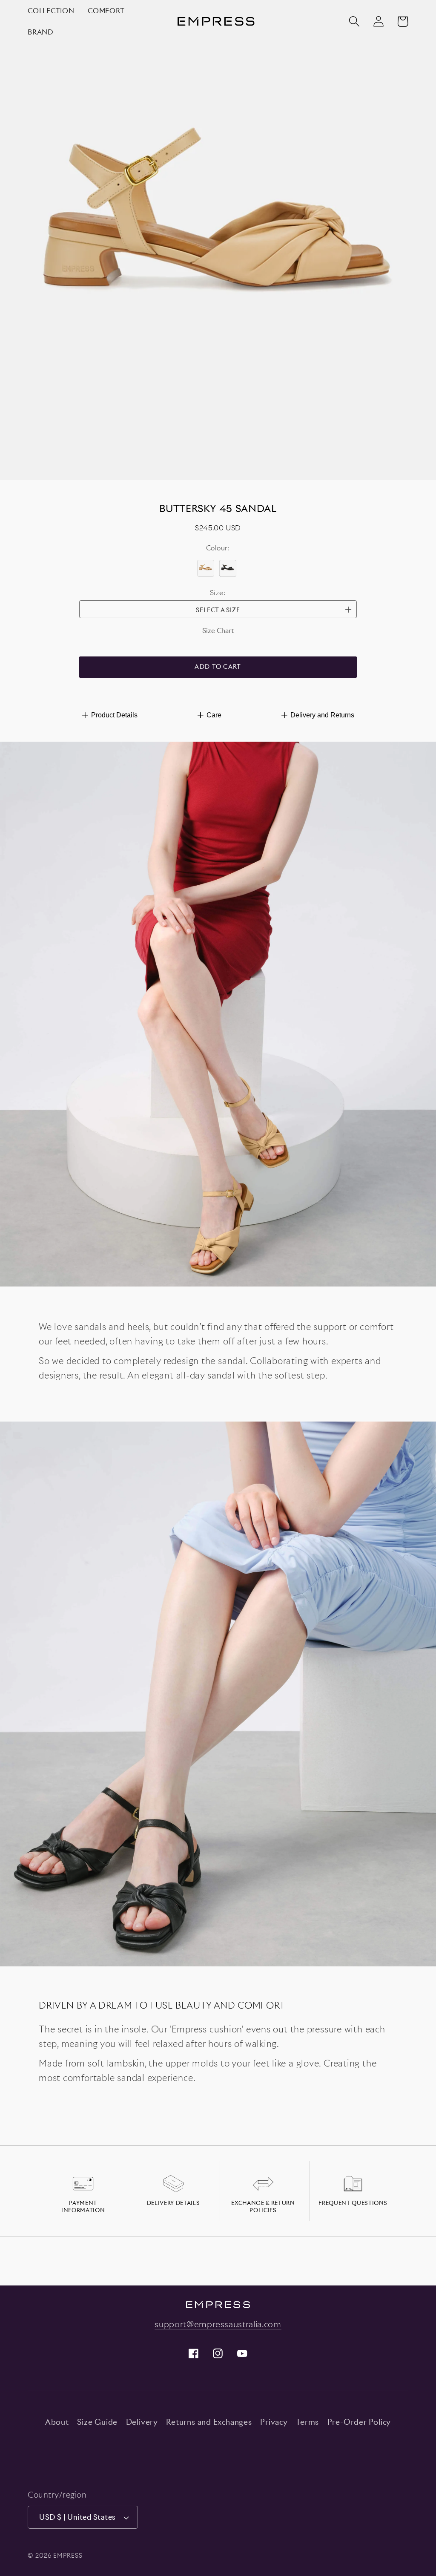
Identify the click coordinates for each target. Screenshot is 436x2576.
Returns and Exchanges (209, 2422)
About (57, 2422)
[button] (354, 22)
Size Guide (97, 2422)
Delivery (142, 2422)
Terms (307, 2422)
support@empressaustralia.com (218, 2324)
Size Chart (218, 630)
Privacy (274, 2422)
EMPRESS (68, 2555)
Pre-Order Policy (359, 2422)
